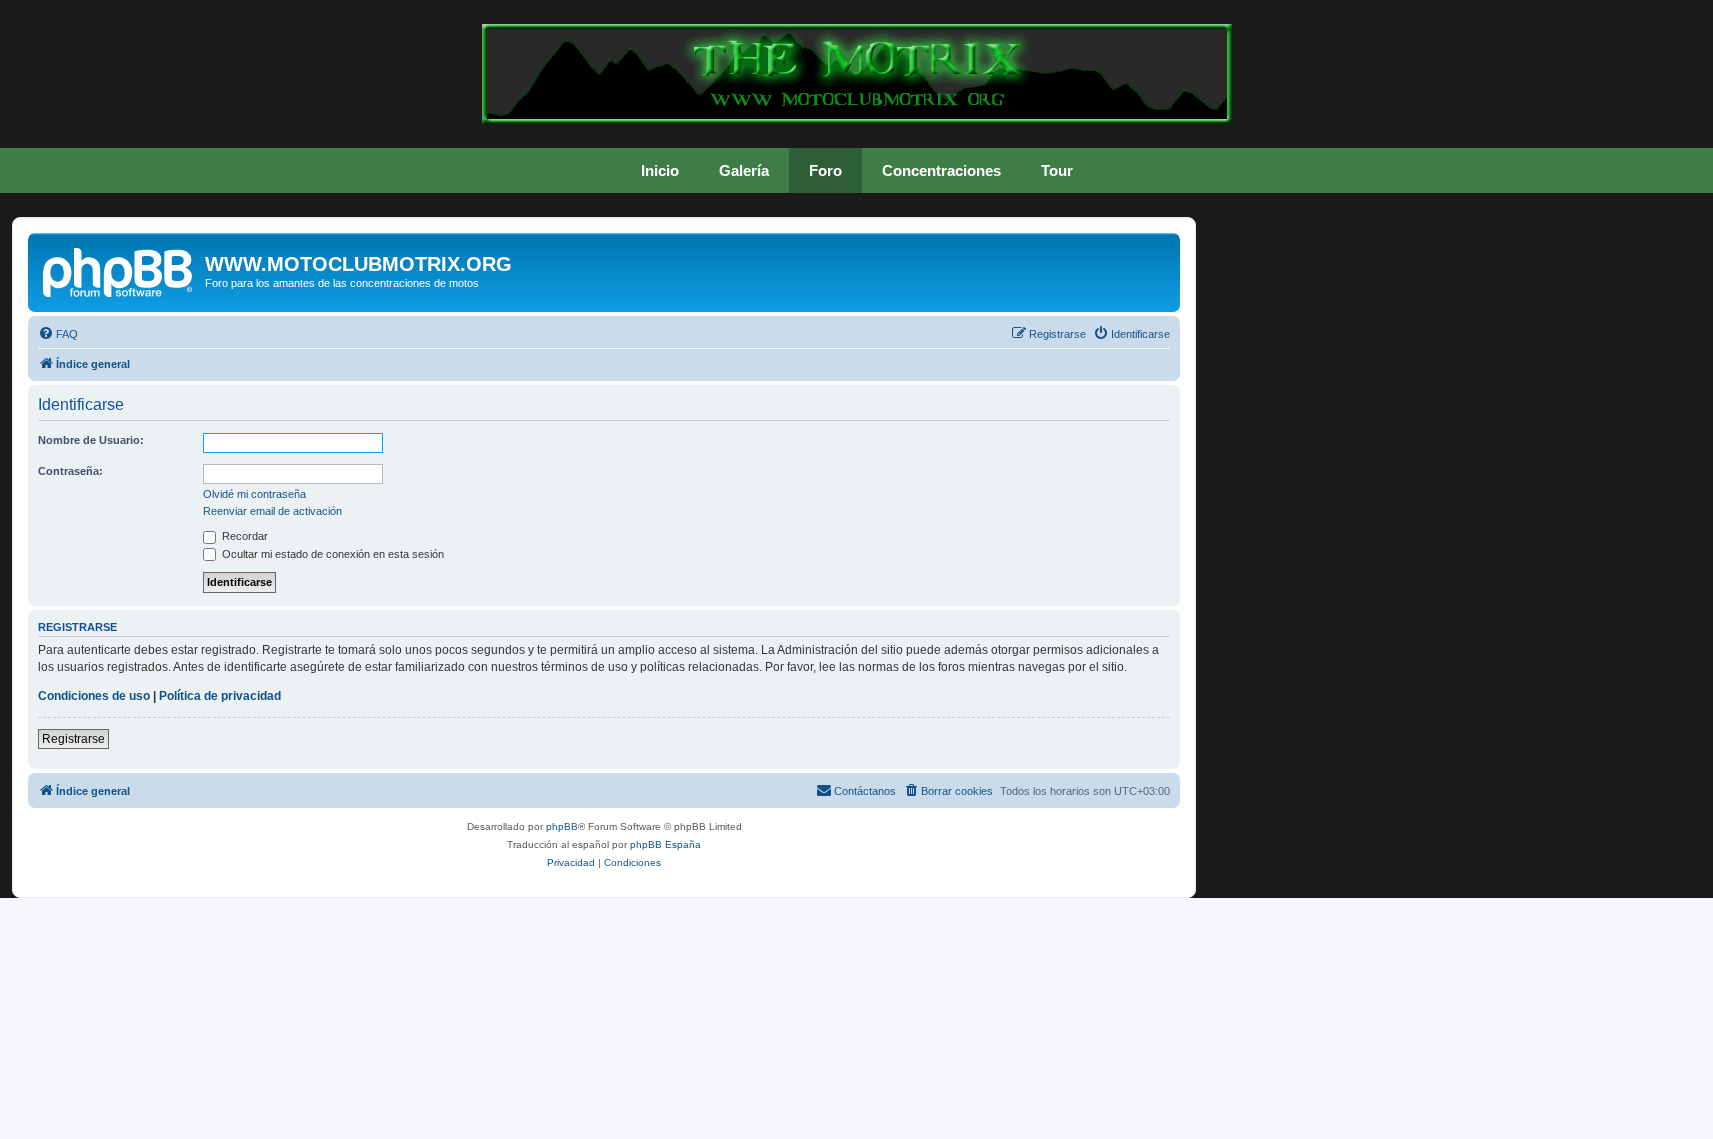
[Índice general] (119, 270)
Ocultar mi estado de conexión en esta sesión (331, 554)
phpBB (562, 826)
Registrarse (73, 739)
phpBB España (665, 844)
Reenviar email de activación (272, 511)
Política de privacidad (220, 696)
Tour (1057, 170)
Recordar (243, 536)
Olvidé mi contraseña (254, 494)
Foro (825, 170)
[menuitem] (58, 334)
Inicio (660, 170)
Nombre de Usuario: (91, 440)
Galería (744, 170)
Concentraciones (941, 170)
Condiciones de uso (94, 696)
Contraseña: (70, 471)
